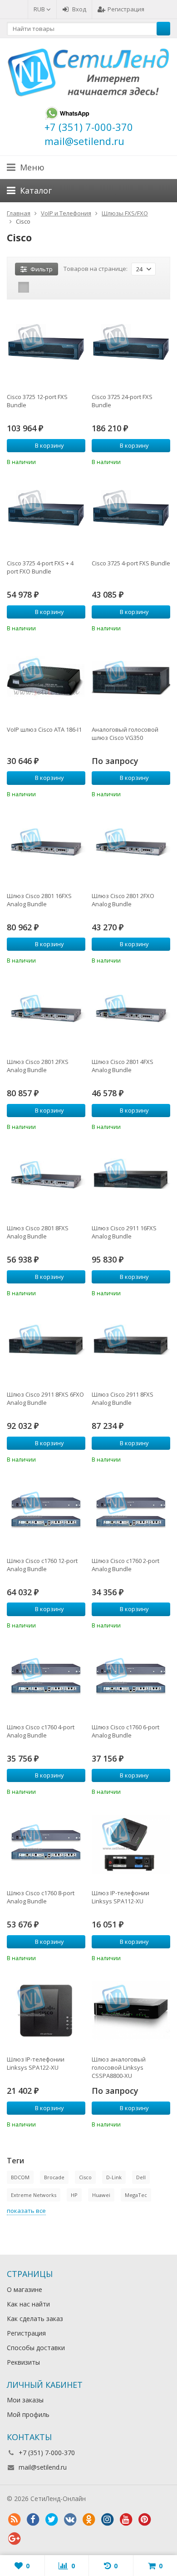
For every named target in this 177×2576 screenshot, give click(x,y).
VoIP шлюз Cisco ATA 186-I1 (44, 729)
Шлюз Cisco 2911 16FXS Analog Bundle (124, 1232)
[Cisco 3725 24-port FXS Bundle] (131, 348)
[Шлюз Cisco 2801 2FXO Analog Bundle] (131, 847)
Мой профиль (28, 2414)
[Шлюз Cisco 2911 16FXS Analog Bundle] (131, 1179)
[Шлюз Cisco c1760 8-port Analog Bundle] (46, 1844)
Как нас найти (28, 2304)
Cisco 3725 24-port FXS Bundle (122, 401)
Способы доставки (36, 2348)
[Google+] (14, 2539)
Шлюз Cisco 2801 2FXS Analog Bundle (38, 1066)
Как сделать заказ (35, 2319)
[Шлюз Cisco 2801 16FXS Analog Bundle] (46, 847)
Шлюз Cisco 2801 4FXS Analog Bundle (123, 1066)
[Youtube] (126, 2520)
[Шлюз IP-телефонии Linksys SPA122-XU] (46, 2010)
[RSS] (14, 2520)
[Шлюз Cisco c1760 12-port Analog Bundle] (46, 1512)
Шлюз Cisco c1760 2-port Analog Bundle (125, 1565)
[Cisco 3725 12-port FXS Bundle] (46, 348)
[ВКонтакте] (70, 2520)
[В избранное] (80, 461)
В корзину (49, 445)
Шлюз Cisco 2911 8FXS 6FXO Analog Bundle (45, 1398)
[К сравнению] (66, 461)
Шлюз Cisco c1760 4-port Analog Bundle (41, 1731)
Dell (141, 2177)
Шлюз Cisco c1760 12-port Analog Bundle (42, 1565)
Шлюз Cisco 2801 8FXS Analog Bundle (38, 1232)
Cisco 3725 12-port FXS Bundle (37, 401)
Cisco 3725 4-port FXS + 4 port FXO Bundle (40, 567)
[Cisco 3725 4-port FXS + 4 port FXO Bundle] (46, 514)
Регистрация (126, 9)
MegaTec (136, 2195)
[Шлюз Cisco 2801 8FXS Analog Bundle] (46, 1179)
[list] (38, 287)
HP (74, 2195)
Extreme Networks (34, 2195)
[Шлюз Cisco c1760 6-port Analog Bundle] (131, 1678)
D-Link (114, 2177)
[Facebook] (33, 2520)
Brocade (54, 2177)
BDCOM (20, 2177)
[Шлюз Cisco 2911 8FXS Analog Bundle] (131, 1345)
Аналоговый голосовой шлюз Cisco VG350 (125, 734)
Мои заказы (25, 2400)
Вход (79, 9)
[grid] (24, 287)
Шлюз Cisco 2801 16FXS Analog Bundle (39, 900)
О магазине (25, 2289)
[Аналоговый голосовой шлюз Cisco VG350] (131, 681)
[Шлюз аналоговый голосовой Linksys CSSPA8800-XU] (131, 2010)
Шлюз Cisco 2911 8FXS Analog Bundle (123, 1398)
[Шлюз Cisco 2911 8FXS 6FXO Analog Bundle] (46, 1345)
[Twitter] (51, 2520)
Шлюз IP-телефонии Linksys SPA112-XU (120, 1897)
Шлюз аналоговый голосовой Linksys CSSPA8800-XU (119, 2067)
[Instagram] (107, 2520)
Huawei (101, 2195)
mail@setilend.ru (43, 2467)
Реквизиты (23, 2362)
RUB (40, 9)
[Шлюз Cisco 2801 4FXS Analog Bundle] (131, 1013)
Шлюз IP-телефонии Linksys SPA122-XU (36, 2063)
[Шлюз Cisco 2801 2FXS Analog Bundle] (46, 1013)
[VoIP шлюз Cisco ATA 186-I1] (46, 681)
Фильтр (42, 269)
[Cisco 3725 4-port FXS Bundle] (131, 514)
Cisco (85, 2177)
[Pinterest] (144, 2520)
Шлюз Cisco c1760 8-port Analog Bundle (41, 1897)
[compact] (52, 287)
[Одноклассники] (88, 2520)
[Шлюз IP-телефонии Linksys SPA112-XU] (131, 1844)
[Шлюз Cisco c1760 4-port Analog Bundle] (46, 1678)
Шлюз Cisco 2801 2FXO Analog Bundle (123, 900)
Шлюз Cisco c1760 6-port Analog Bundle (125, 1731)
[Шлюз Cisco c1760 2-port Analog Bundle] (131, 1512)
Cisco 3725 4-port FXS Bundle (131, 563)
